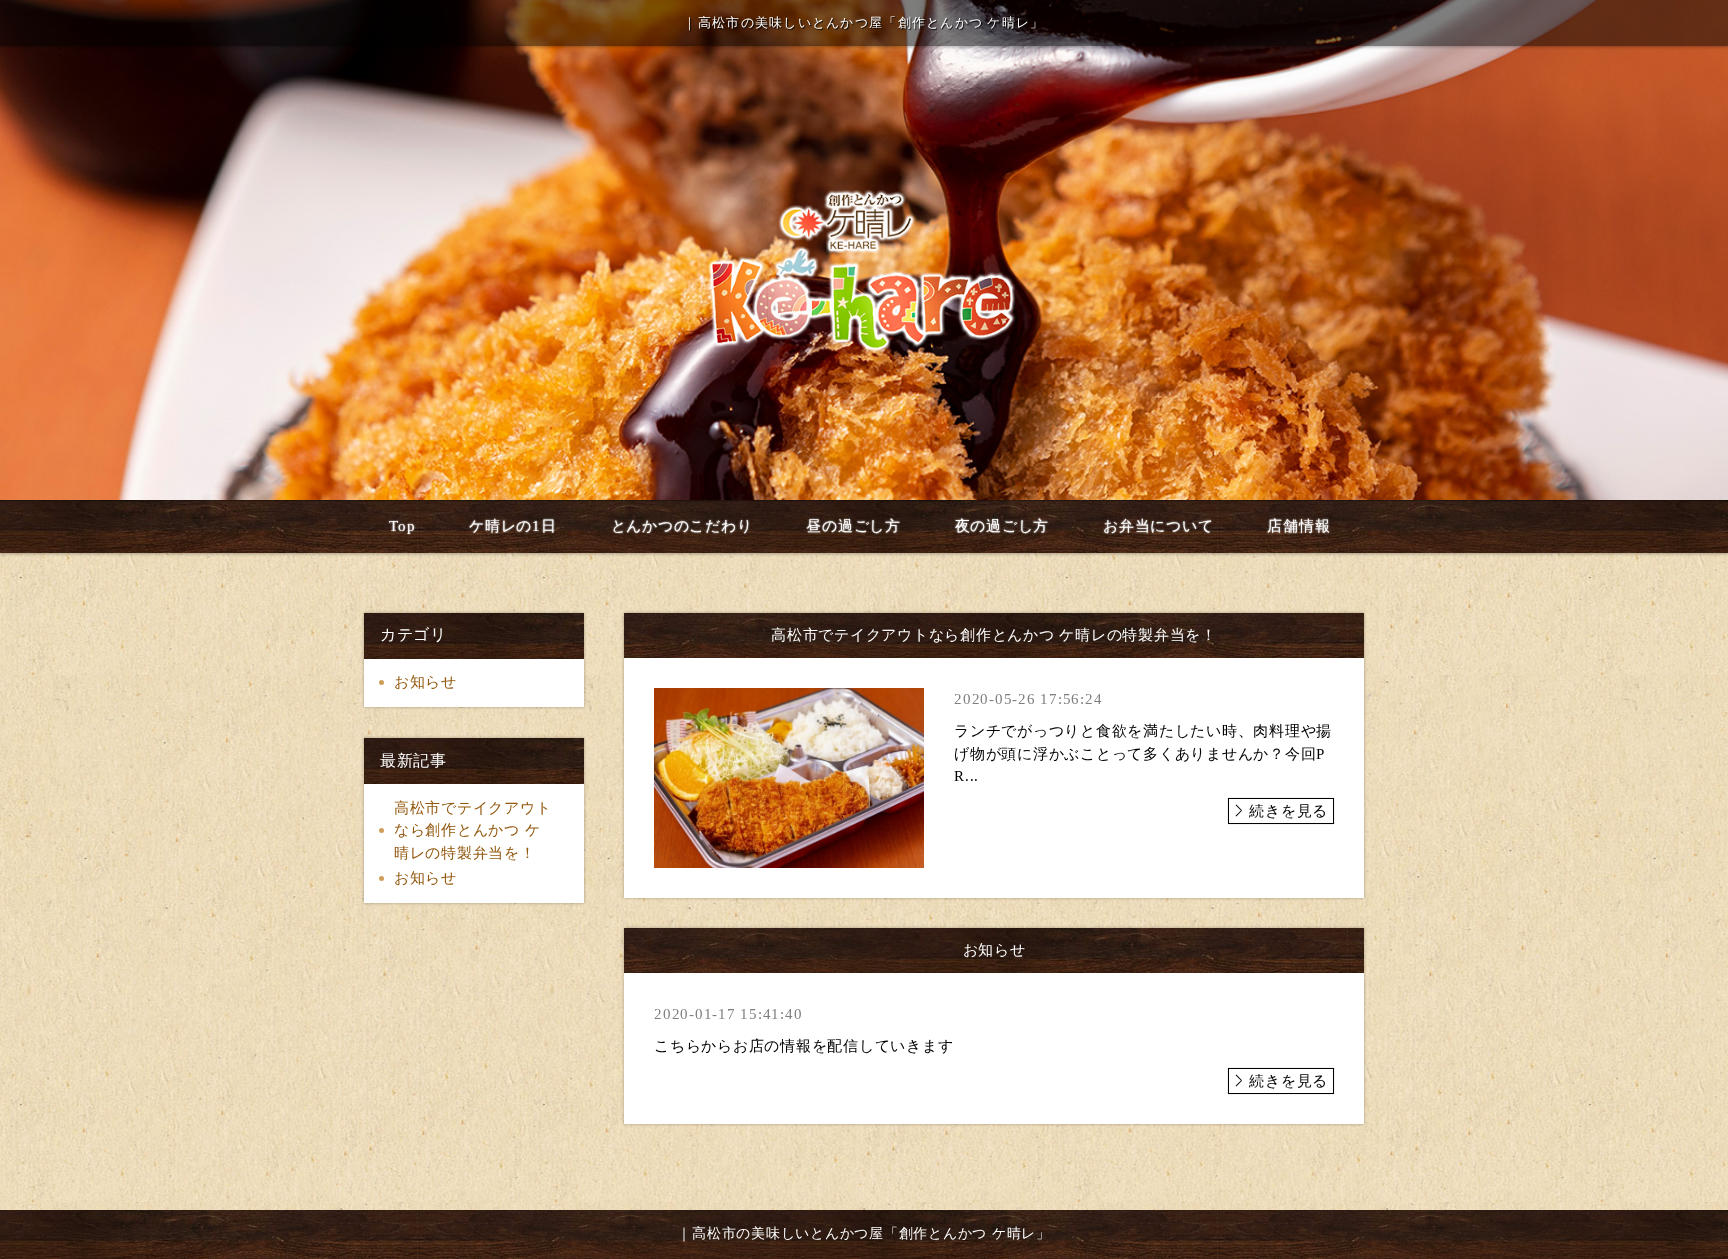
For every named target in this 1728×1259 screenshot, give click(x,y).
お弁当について (1158, 526)
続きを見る (1288, 811)
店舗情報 (1298, 526)
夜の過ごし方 (1002, 526)
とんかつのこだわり (682, 526)
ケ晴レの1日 (513, 526)
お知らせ (425, 682)
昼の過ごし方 (853, 526)
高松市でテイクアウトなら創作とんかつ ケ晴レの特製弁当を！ (473, 830)
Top (402, 526)
